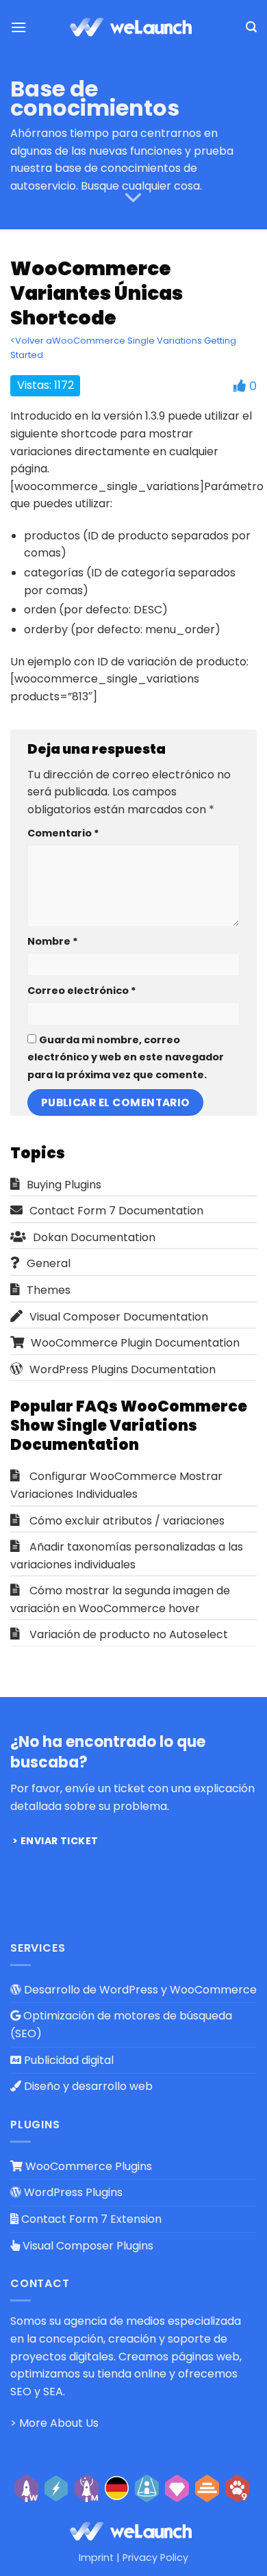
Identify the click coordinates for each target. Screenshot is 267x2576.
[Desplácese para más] (133, 199)
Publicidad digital (67, 2060)
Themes (49, 1290)
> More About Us (54, 2423)
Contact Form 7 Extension (90, 2219)
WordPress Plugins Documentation (123, 1369)
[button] (18, 27)
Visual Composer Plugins (87, 2246)
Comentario (63, 833)
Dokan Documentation (94, 1237)
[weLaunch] (133, 27)
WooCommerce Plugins (87, 2166)
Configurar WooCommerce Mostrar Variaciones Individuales (116, 1485)
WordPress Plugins (72, 2192)
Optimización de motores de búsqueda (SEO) (121, 2025)
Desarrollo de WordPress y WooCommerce (139, 1990)
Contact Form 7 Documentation (116, 1211)
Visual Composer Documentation (119, 1317)
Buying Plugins (64, 1185)
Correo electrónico (82, 991)
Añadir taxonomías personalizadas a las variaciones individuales (127, 1556)
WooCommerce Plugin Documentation (135, 1343)
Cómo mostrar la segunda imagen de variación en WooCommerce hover (120, 1599)
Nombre (53, 941)
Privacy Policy (155, 2558)
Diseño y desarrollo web (87, 2086)
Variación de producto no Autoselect (129, 1634)
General (49, 1263)
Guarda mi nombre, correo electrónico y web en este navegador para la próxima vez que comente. (126, 1057)
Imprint (96, 2558)
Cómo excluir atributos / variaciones (127, 1521)
